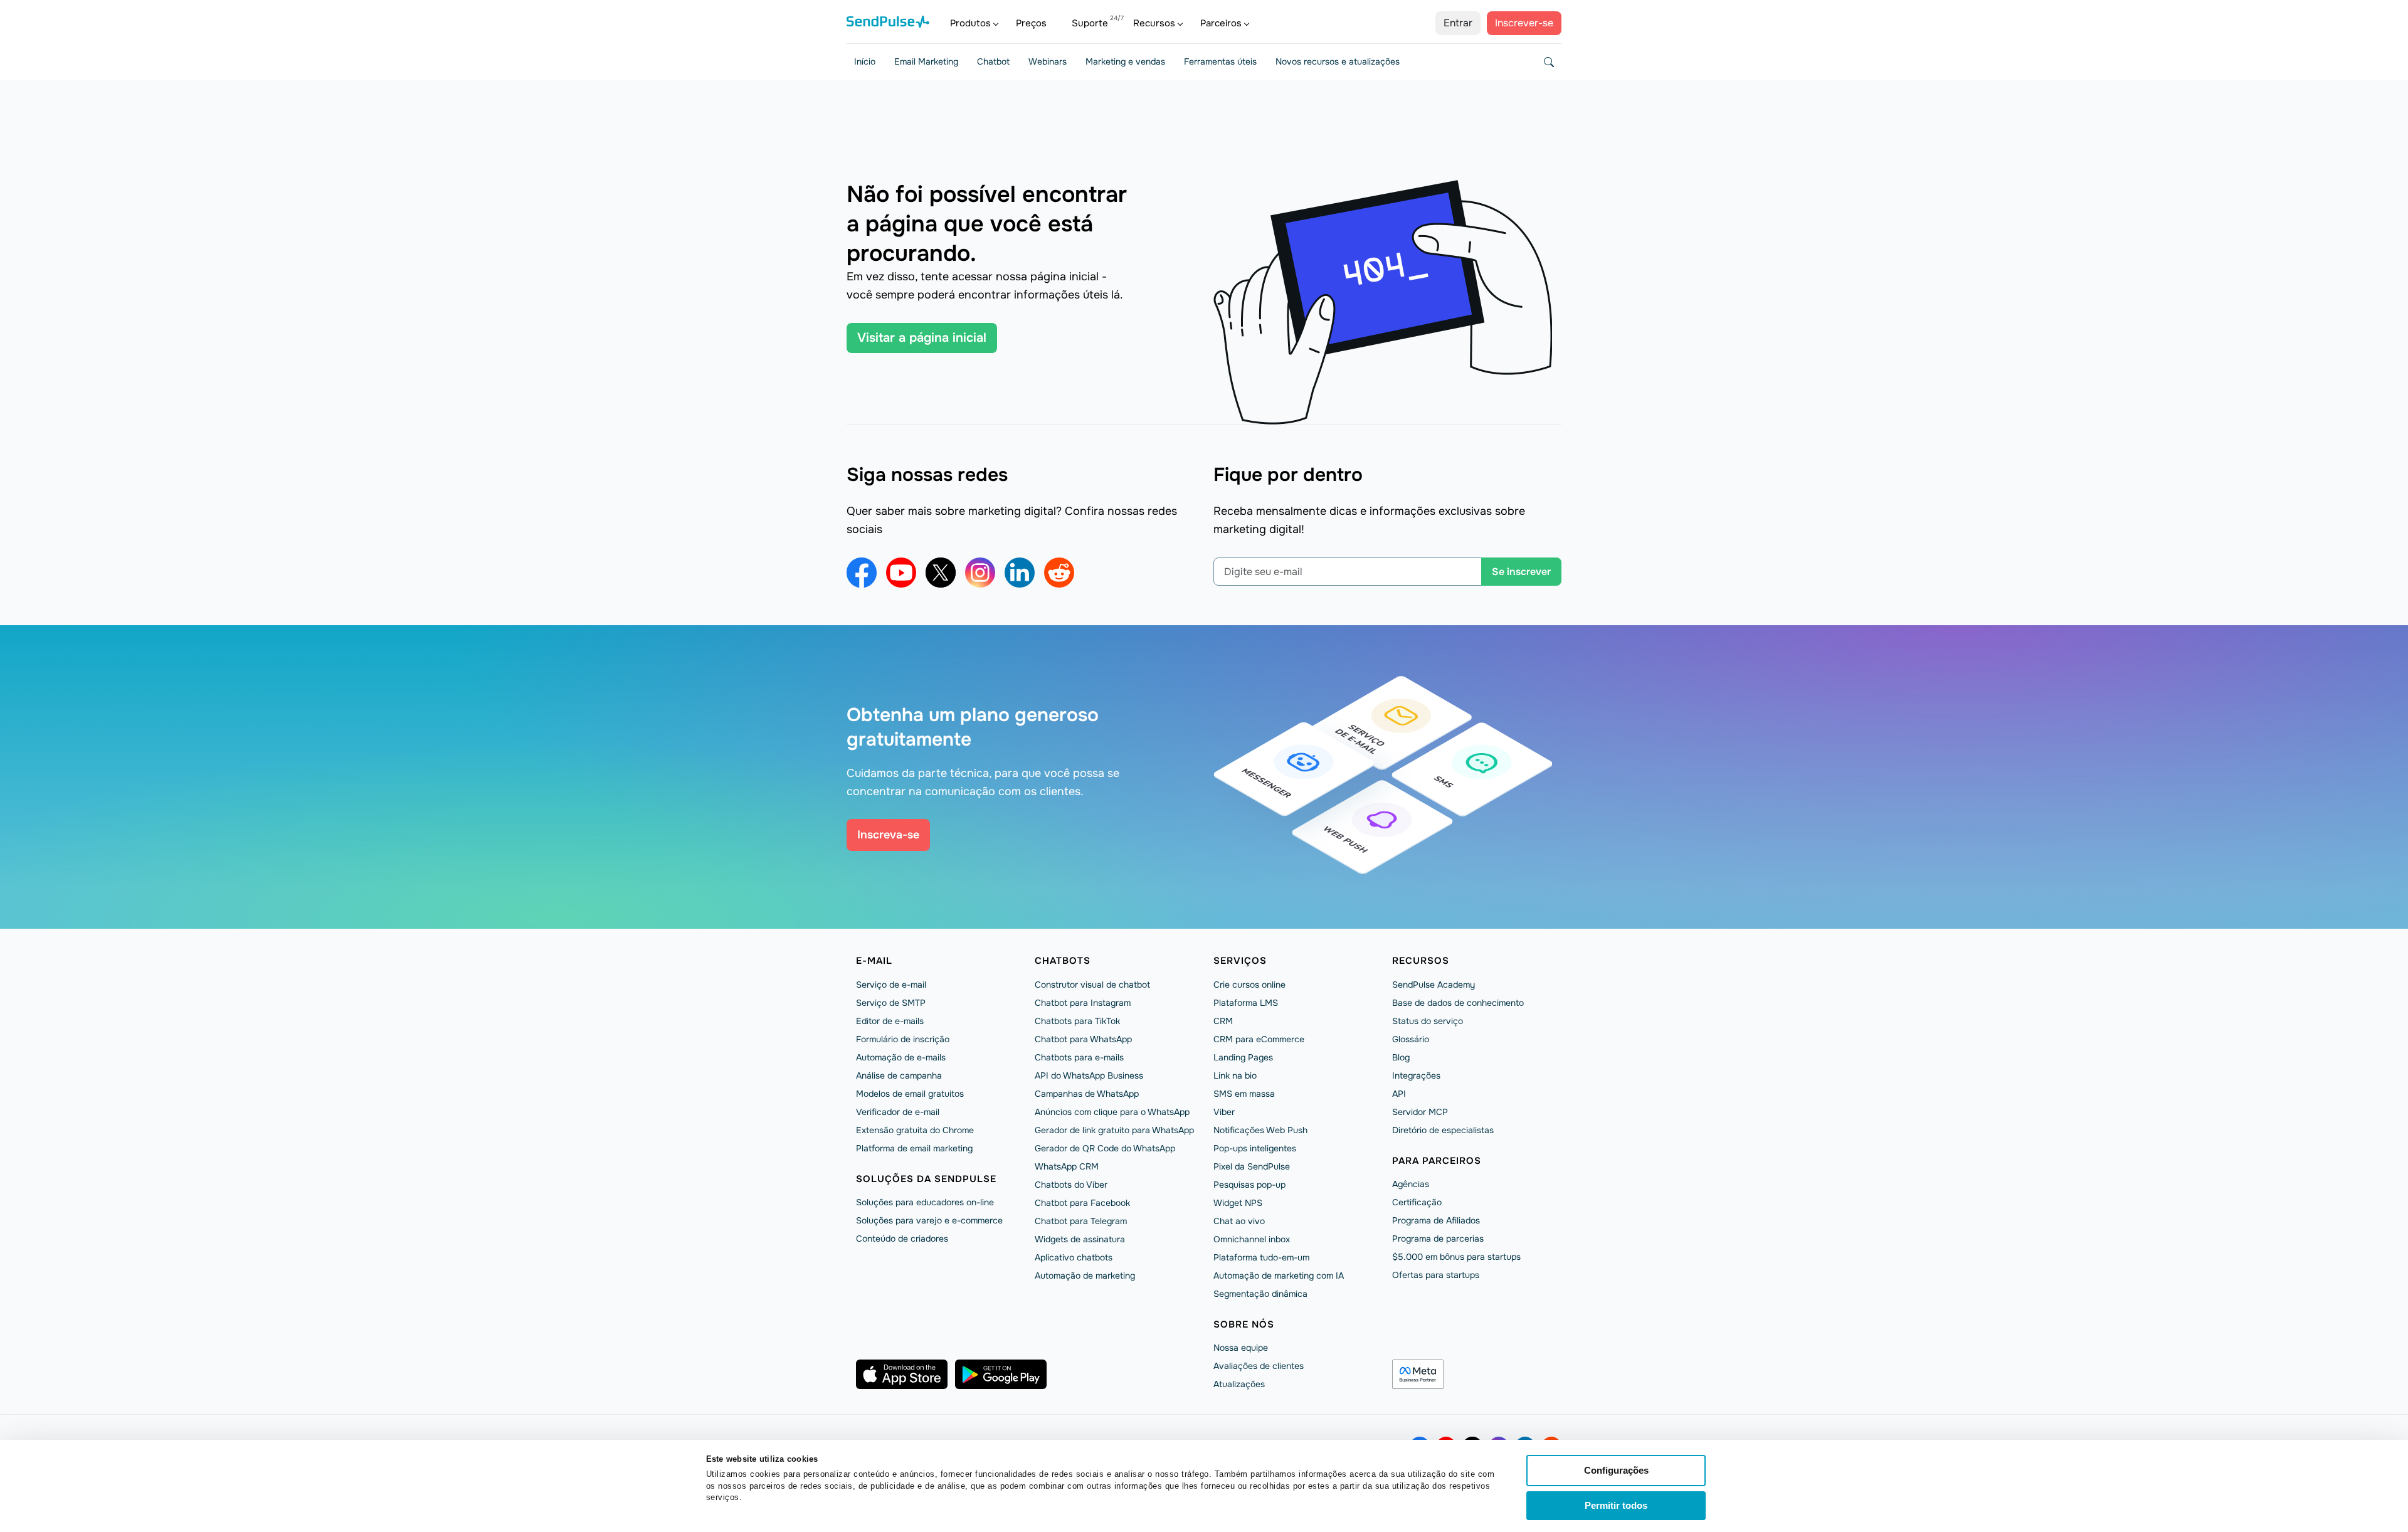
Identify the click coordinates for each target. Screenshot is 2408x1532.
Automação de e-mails (901, 1057)
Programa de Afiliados (1436, 1220)
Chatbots (1063, 961)
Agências (1411, 1184)
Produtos (970, 23)
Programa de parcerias (1438, 1239)
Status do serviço (1428, 1021)
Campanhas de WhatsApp (1087, 1094)
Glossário (1411, 1039)
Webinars (1048, 61)
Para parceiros (1437, 1161)
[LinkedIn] (1020, 573)
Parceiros (1221, 23)
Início (865, 61)
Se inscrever (1521, 572)
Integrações (1416, 1075)
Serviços (1240, 961)
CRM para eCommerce (1259, 1039)
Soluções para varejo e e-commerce (929, 1220)
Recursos (1154, 23)
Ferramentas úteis (1220, 61)
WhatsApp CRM (1067, 1166)
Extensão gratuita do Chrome (915, 1130)
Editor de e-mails (890, 1021)
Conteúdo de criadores (902, 1239)
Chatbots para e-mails (1079, 1057)
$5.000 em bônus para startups (1456, 1257)
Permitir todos (1616, 1505)
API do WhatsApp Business (1089, 1075)
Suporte (1090, 23)
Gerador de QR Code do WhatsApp (1105, 1148)
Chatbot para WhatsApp (1083, 1039)
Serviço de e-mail (891, 985)
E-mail (874, 961)
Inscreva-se (888, 835)
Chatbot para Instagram (1083, 1003)
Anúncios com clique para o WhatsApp (1112, 1112)
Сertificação (1417, 1202)
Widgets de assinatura (1080, 1239)
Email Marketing (926, 61)
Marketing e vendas (1125, 61)
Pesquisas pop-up (1249, 1185)
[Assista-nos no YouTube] (901, 573)
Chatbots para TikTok (1077, 1021)
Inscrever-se (1524, 23)
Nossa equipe (1241, 1348)
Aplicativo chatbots (1074, 1257)
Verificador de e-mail (898, 1112)
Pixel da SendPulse (1252, 1166)
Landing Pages (1243, 1057)
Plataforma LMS (1246, 1003)
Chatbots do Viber (1071, 1185)
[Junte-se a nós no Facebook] (862, 573)
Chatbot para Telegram (1081, 1221)
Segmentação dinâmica (1260, 1294)
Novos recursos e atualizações (1338, 61)
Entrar (1458, 23)
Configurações (1616, 1470)
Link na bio (1235, 1075)
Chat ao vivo (1239, 1221)
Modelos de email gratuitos (910, 1094)
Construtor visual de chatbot (1092, 985)
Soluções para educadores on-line (925, 1202)
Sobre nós (1244, 1324)
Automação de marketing (1085, 1276)
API (1399, 1094)
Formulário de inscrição (903, 1039)
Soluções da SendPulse (926, 1179)
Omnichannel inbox (1252, 1239)
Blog (1401, 1057)
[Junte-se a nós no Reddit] (1059, 573)
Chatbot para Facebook (1082, 1203)
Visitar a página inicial (922, 338)
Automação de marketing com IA (1279, 1276)
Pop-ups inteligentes (1255, 1148)
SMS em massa (1244, 1094)
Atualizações (1239, 1384)
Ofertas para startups (1436, 1275)
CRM (1223, 1021)
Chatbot (993, 61)
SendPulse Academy (1434, 985)
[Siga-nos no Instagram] (980, 573)
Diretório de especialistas (1443, 1130)
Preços (1031, 23)
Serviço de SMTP (891, 1003)
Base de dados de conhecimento (1458, 1003)
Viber (1224, 1112)
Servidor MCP (1420, 1112)
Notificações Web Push (1260, 1130)
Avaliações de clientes (1259, 1366)
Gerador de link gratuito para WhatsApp (1114, 1130)
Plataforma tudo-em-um (1261, 1257)
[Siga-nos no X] (941, 573)
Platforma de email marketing (914, 1148)
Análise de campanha (899, 1075)
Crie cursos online (1249, 985)
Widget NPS (1238, 1203)
